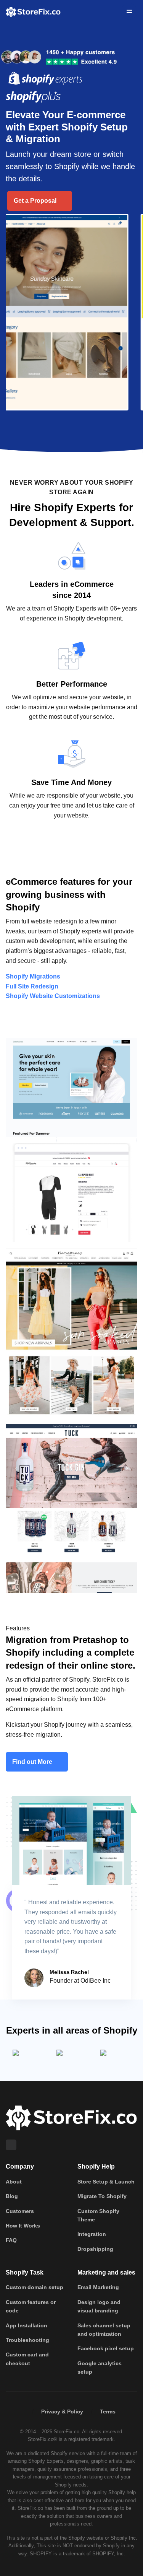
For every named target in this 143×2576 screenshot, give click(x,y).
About (14, 2182)
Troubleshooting (27, 2340)
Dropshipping (95, 2249)
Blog (12, 2196)
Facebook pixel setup (106, 2348)
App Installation (27, 2325)
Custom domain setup (35, 2287)
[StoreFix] (71, 2118)
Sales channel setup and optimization (104, 2330)
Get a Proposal (36, 201)
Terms (108, 2412)
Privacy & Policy (62, 2412)
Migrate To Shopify (102, 2196)
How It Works (23, 2226)
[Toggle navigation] (129, 11)
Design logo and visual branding (99, 2306)
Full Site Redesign (32, 986)
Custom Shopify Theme (98, 2215)
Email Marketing (98, 2287)
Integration (92, 2234)
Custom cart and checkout (27, 2359)
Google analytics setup (100, 2368)
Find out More (33, 1762)
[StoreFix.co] (33, 11)
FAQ (11, 2240)
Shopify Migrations (33, 976)
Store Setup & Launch (106, 2182)
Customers (20, 2211)
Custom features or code (31, 2306)
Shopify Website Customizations (53, 996)
